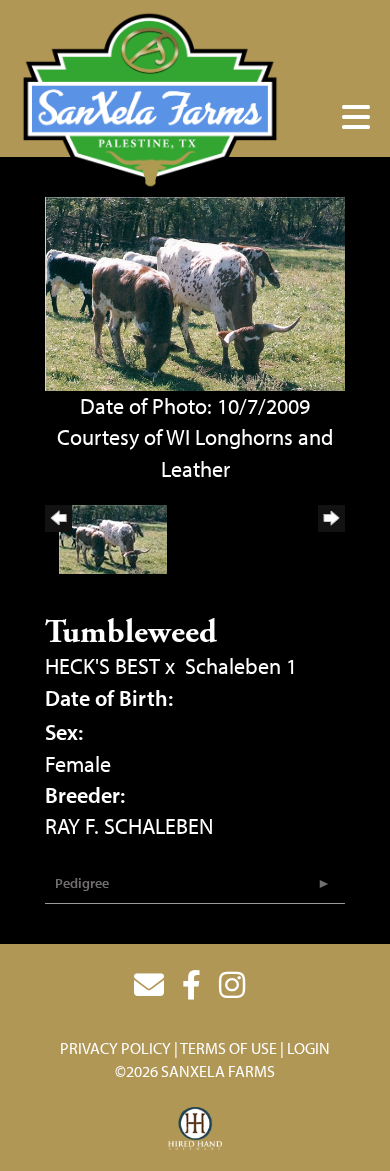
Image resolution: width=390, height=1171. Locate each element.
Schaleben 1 (241, 666)
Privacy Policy (115, 1048)
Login (308, 1048)
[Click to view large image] (195, 291)
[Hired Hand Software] (195, 1129)
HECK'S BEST (102, 666)
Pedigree (82, 883)
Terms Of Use (228, 1048)
